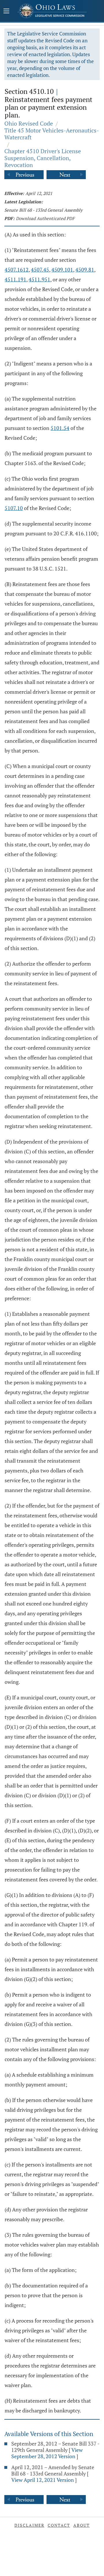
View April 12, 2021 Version (43, 2480)
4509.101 (62, 270)
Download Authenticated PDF (45, 218)
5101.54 (60, 428)
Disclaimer (29, 2525)
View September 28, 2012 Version (47, 2453)
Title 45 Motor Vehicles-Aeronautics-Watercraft (52, 134)
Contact (59, 2525)
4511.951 (39, 279)
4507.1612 (17, 270)
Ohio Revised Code (29, 123)
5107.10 (14, 508)
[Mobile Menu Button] (6, 12)
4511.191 (15, 279)
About (82, 2525)
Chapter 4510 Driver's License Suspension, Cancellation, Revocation (43, 158)
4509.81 (85, 270)
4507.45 (40, 270)
